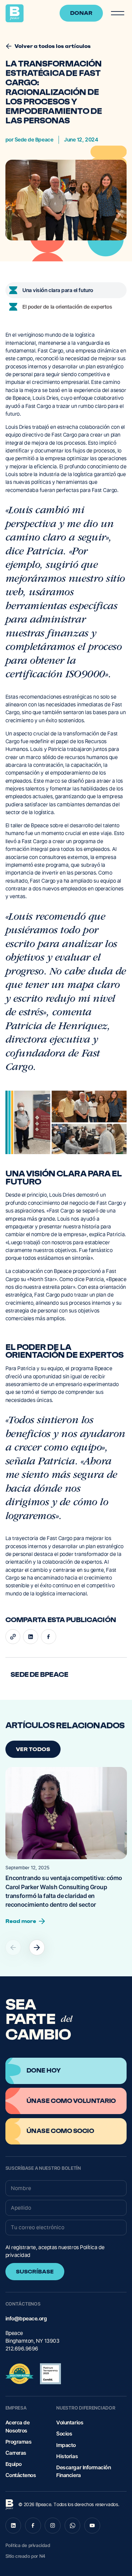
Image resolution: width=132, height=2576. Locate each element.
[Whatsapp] (73, 2526)
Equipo (14, 2464)
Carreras (16, 2453)
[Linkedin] (31, 1637)
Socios (64, 2434)
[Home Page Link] (15, 13)
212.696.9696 (22, 2349)
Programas (19, 2442)
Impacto (66, 2445)
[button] (117, 13)
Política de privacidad (28, 2545)
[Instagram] (53, 2526)
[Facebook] (49, 1637)
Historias (67, 2456)
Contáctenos (21, 2475)
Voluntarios (70, 2423)
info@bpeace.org (26, 2319)
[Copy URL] (13, 1637)
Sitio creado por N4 (25, 2556)
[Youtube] (92, 2526)
